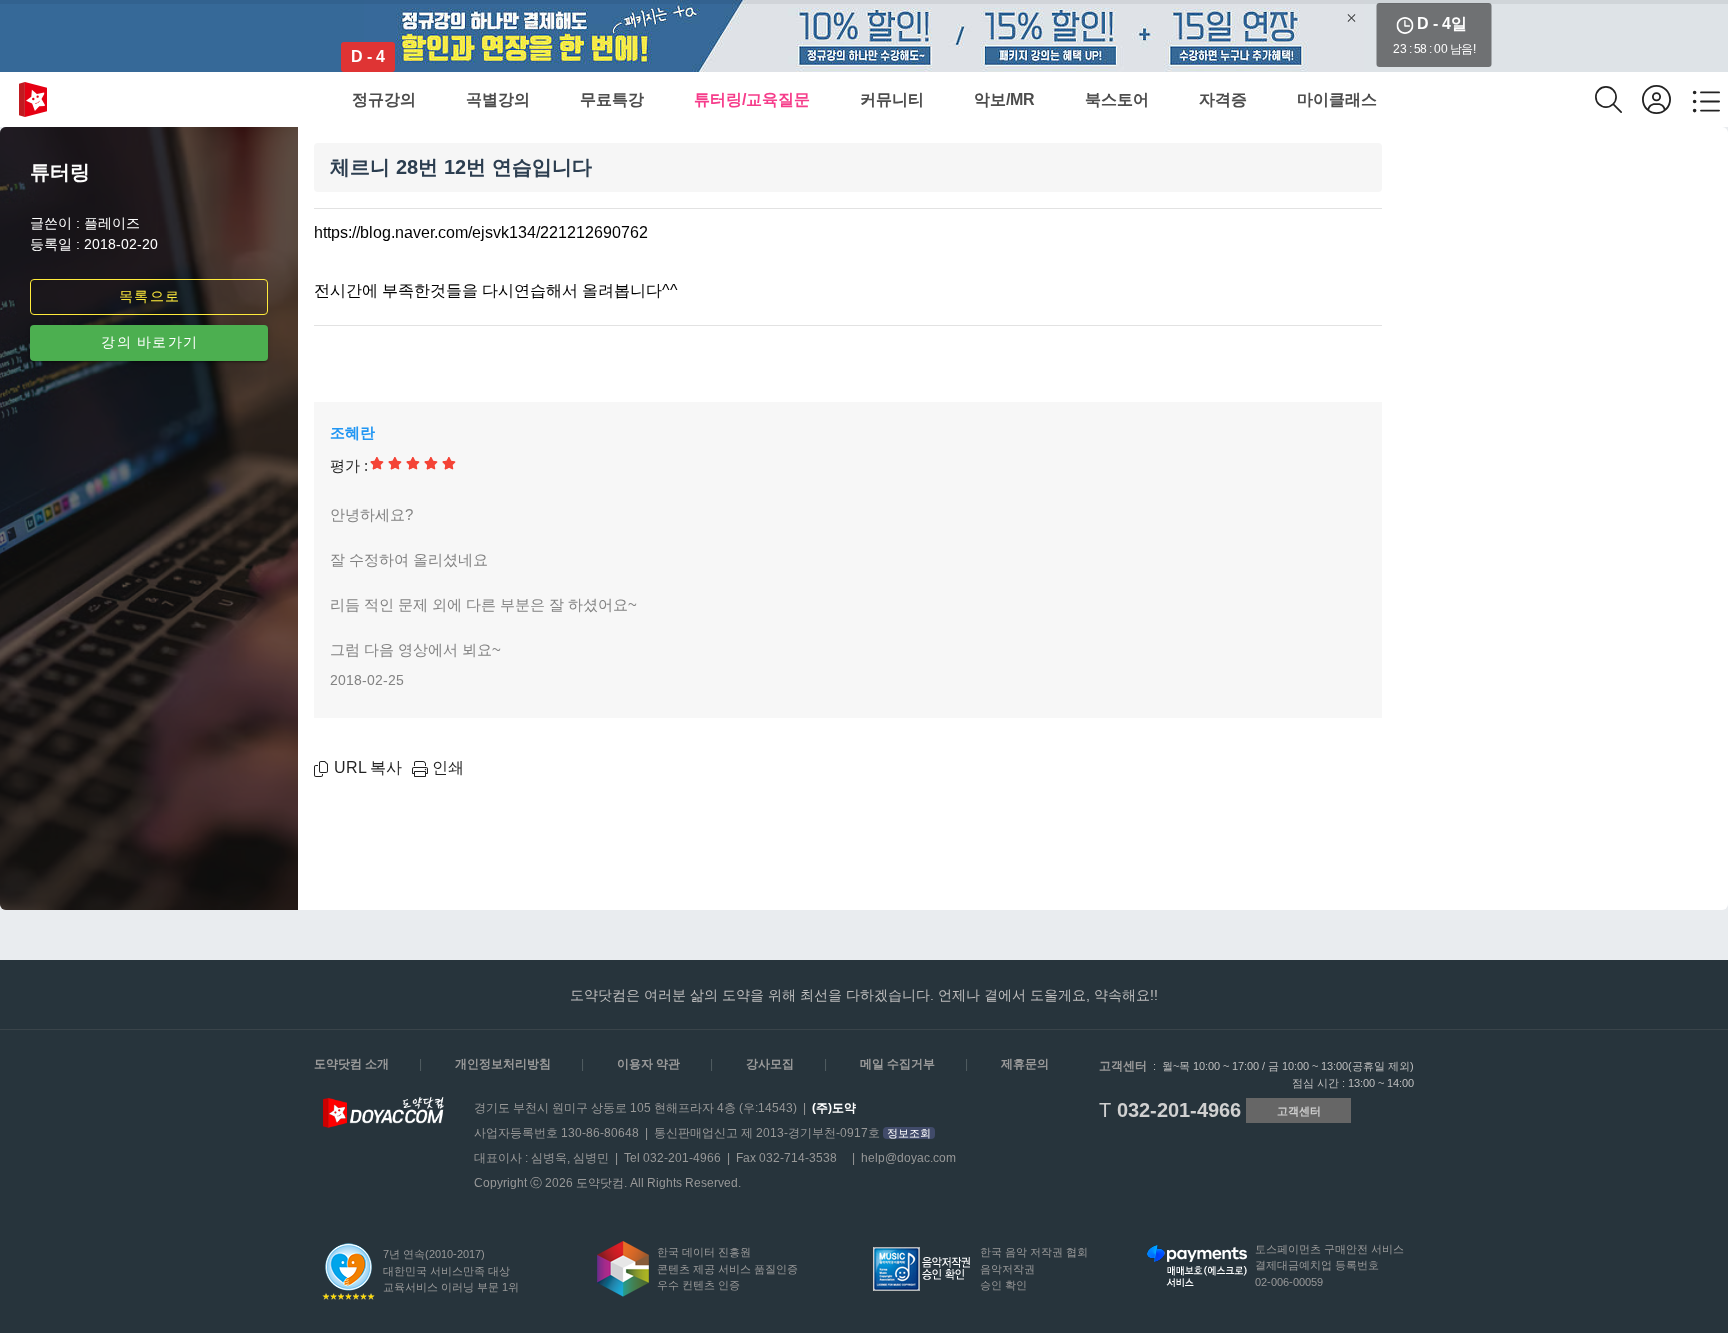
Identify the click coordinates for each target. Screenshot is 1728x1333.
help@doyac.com (908, 1158)
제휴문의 (1025, 1064)
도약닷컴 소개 (351, 1064)
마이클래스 (1337, 99)
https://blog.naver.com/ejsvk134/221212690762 (481, 232)
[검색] (1618, 99)
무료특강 (612, 99)
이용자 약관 (648, 1064)
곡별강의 (498, 99)
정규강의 (384, 99)
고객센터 (1299, 1111)
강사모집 (770, 1064)
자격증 (1223, 99)
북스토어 (1117, 99)
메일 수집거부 (897, 1064)
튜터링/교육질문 (752, 99)
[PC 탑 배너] (864, 36)
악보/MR (1004, 99)
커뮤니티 (892, 99)
